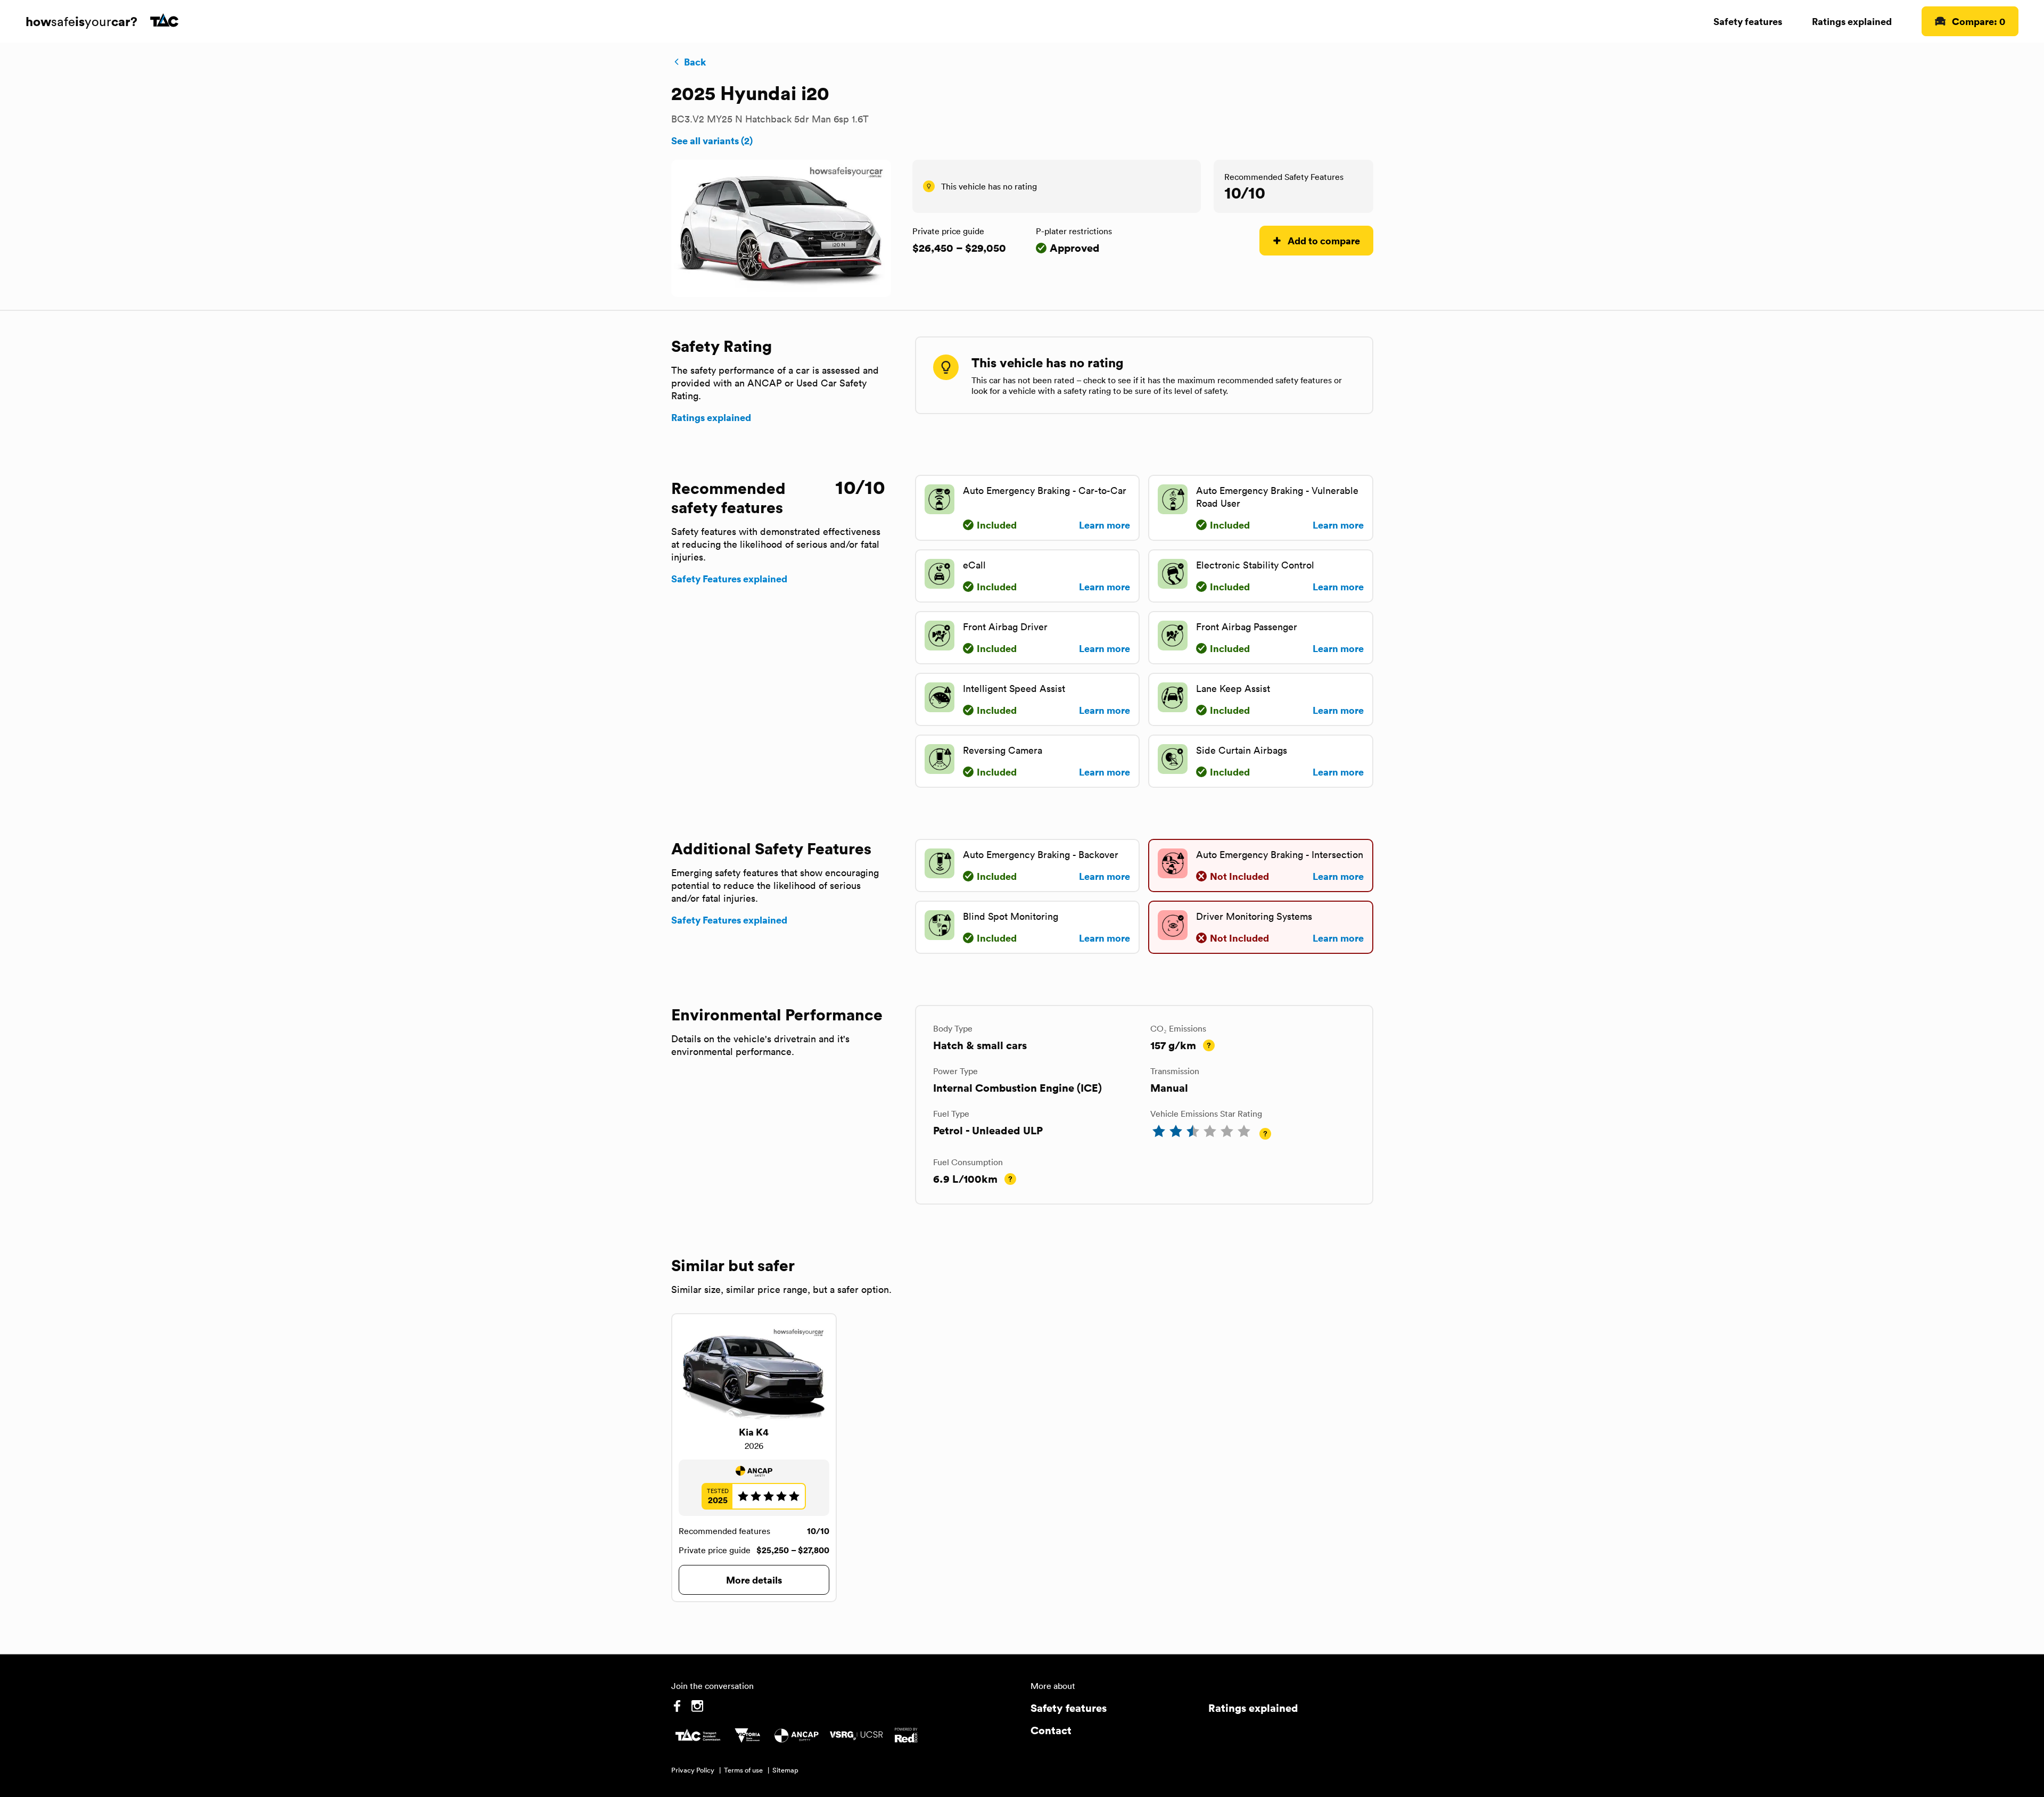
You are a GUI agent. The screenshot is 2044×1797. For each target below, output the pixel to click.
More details (754, 1580)
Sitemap (785, 1770)
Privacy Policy (693, 1770)
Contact (1051, 1730)
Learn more (1105, 525)
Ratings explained (1852, 21)
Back (695, 62)
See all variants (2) (712, 141)
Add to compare (1324, 240)
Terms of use (743, 1770)
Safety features (1748, 21)
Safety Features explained (729, 579)
